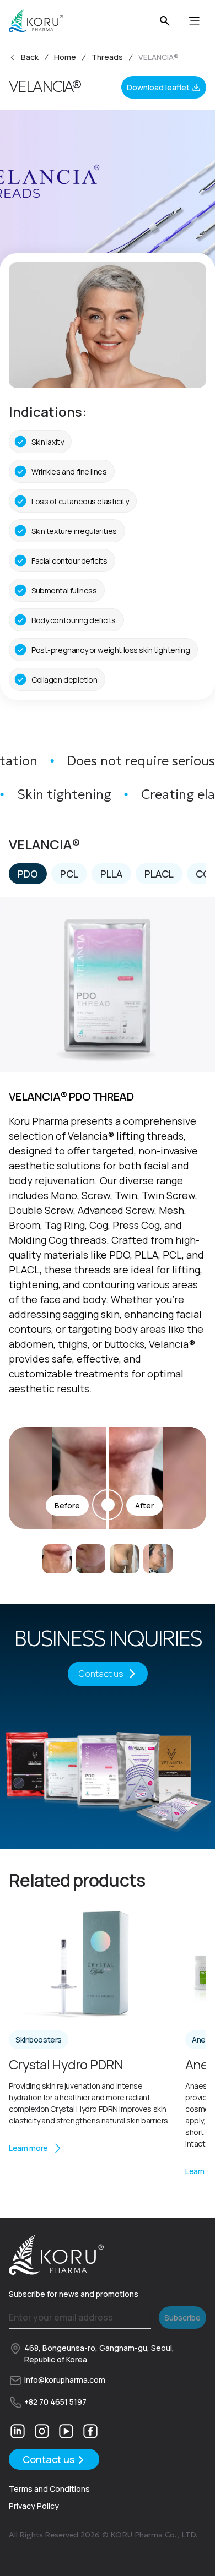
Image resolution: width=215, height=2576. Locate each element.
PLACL (159, 874)
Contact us (101, 1674)
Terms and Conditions (49, 2489)
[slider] (108, 1478)
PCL (69, 874)
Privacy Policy (34, 2506)
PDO (28, 874)
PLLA (111, 874)
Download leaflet (158, 87)
